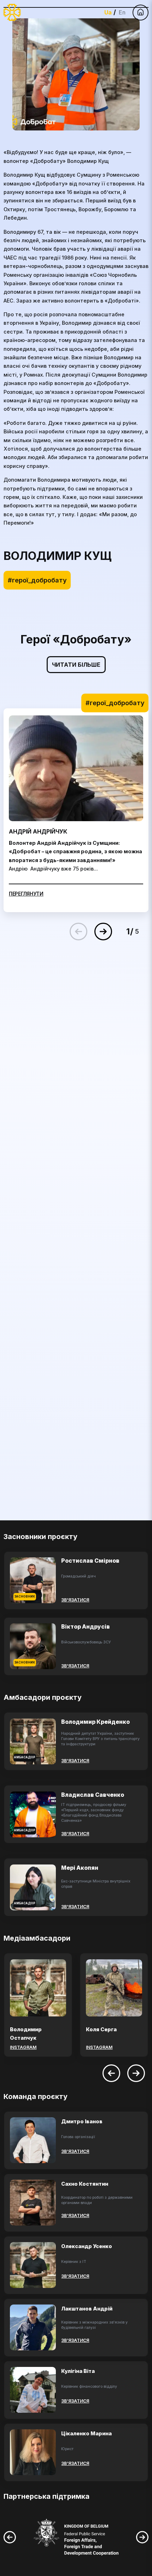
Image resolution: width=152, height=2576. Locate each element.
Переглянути (26, 894)
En (122, 12)
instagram (23, 2047)
